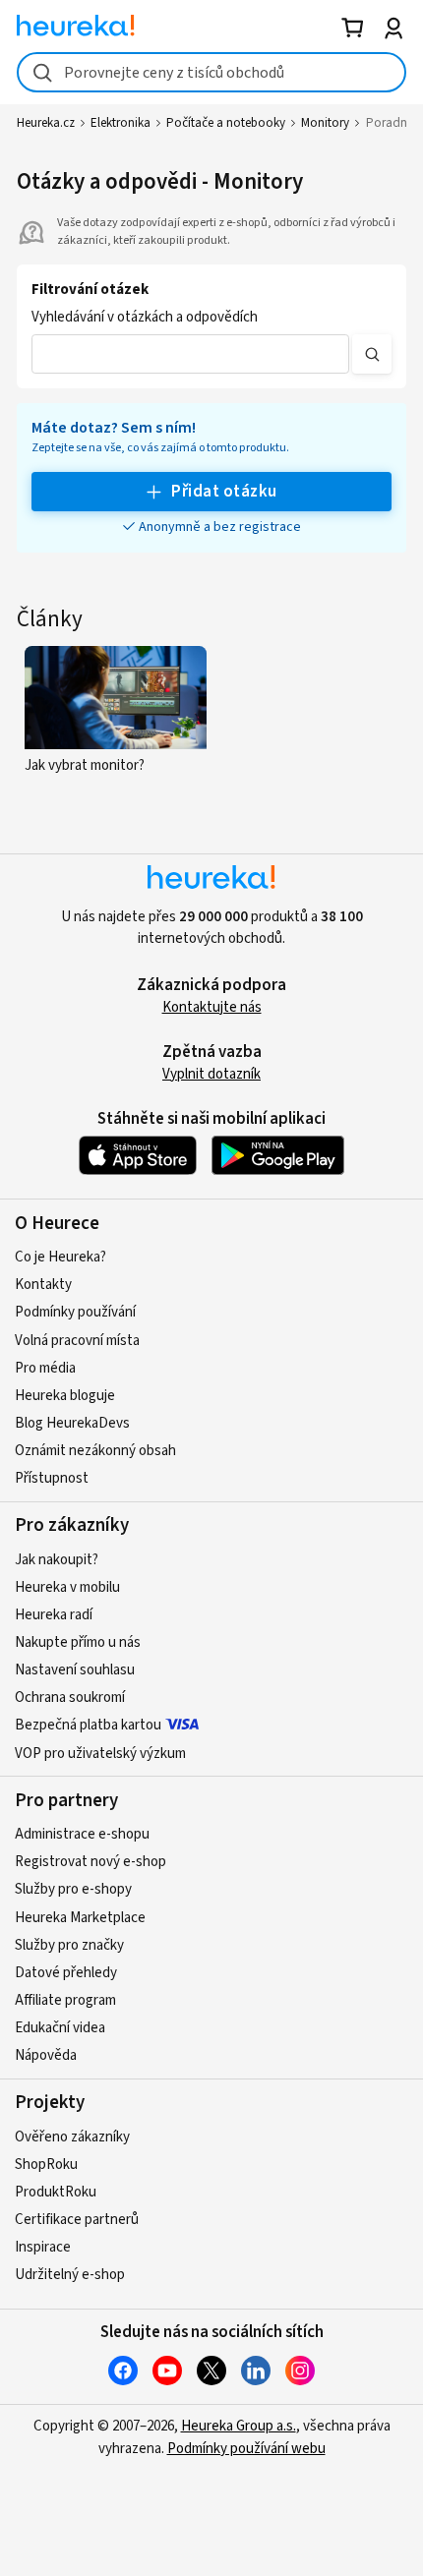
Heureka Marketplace (80, 1918)
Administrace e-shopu (82, 1834)
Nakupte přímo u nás (78, 1642)
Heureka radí (54, 1615)
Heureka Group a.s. (239, 2426)
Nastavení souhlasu (75, 1670)
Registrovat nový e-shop (91, 1862)
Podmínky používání (75, 1312)
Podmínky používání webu (246, 2449)
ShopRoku (46, 2165)
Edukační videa (60, 2028)
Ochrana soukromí (70, 1698)
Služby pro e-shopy (73, 1889)
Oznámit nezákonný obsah (95, 1451)
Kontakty (43, 1285)
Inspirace (43, 2247)
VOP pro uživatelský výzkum (100, 1754)
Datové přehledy (66, 1973)
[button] (190, 354)
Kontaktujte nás (212, 1007)
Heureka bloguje (65, 1396)
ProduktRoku (56, 2192)
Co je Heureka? (60, 1257)
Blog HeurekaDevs (72, 1423)
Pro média (45, 1368)
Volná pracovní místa (77, 1341)
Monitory (325, 123)
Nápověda (46, 2055)
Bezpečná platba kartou (88, 1725)
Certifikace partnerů (77, 2220)
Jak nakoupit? (57, 1560)
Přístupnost (52, 1478)
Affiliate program (65, 2000)
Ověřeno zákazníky (72, 2137)
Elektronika (121, 123)
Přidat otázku (224, 492)
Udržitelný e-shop (70, 2275)
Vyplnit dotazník (211, 1074)
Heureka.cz (46, 123)
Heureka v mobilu (67, 1587)
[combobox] (211, 72)
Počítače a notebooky (226, 123)
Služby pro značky (69, 1945)
